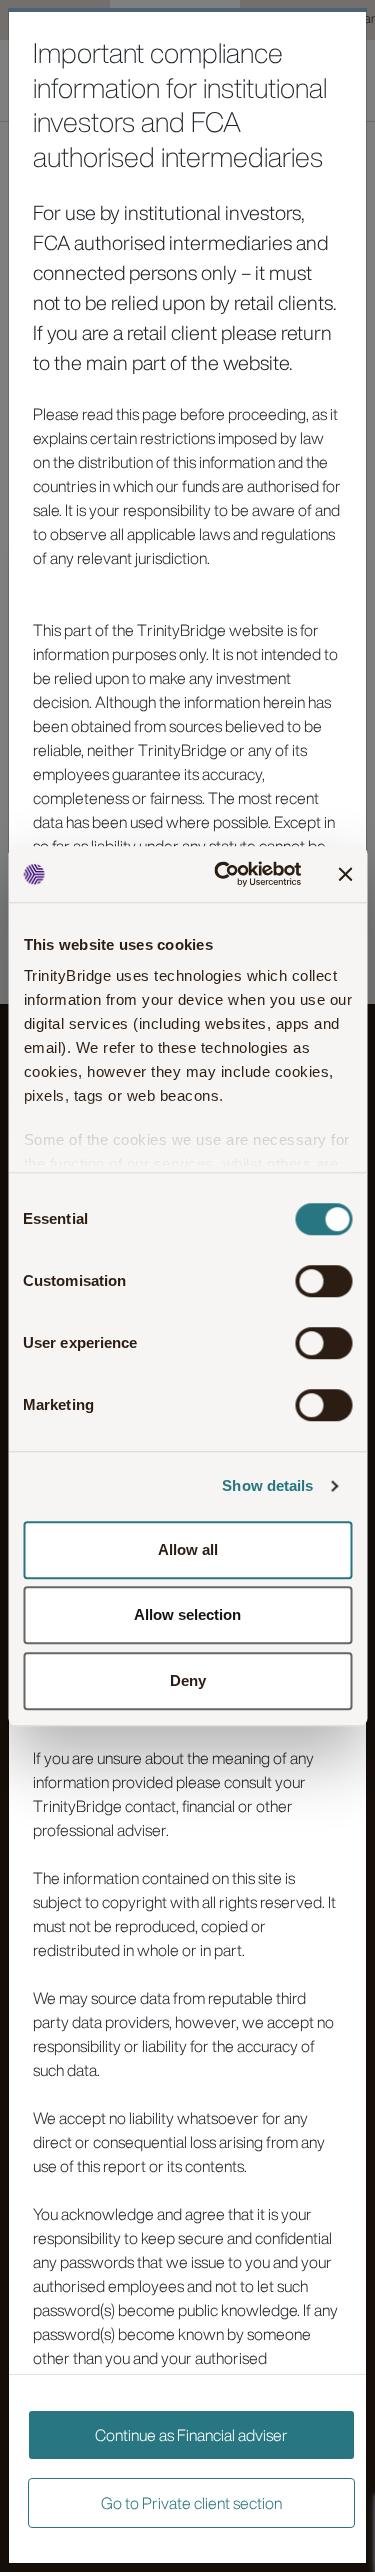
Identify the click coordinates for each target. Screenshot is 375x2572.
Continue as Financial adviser (191, 2435)
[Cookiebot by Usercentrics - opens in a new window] (223, 874)
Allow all (188, 1549)
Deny (188, 1680)
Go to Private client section (191, 2503)
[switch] (323, 1281)
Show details (267, 1485)
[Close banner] (345, 874)
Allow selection (187, 1614)
